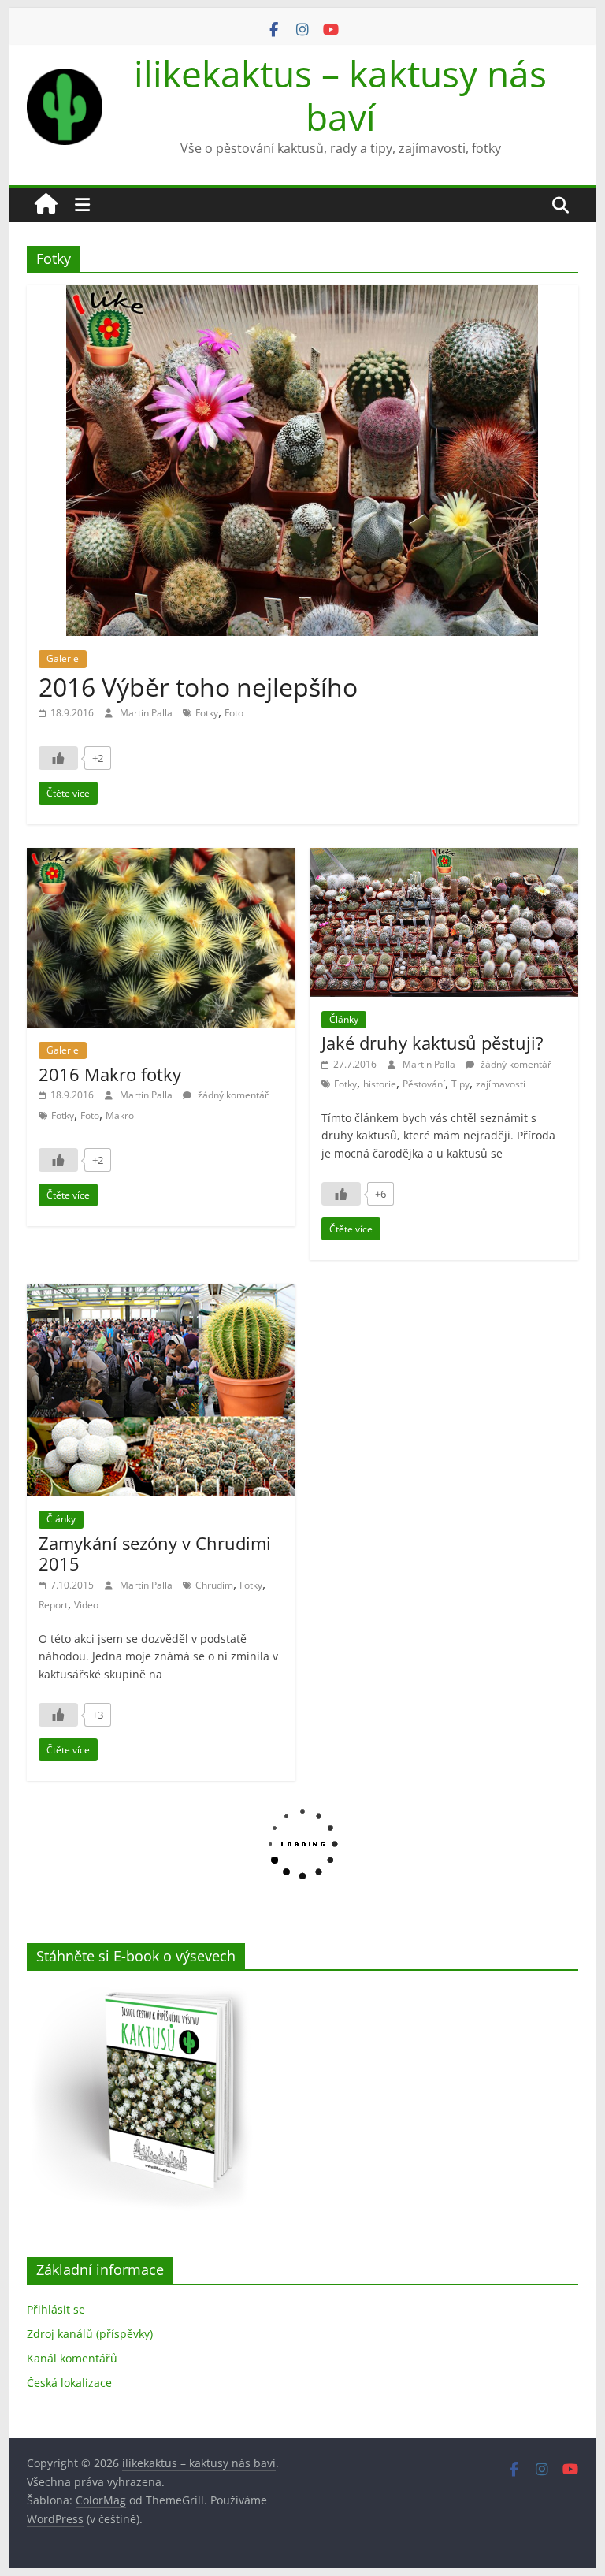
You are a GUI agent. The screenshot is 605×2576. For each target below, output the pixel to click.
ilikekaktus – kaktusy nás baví (340, 95)
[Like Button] (58, 758)
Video (86, 1605)
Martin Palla (147, 713)
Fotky (207, 713)
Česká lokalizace (69, 2383)
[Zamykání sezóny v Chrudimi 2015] (161, 1293)
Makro (120, 1115)
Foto (234, 713)
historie (380, 1084)
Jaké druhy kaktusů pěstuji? (432, 1043)
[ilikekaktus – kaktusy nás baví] (46, 205)
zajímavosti (501, 1084)
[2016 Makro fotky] (161, 857)
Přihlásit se (56, 2309)
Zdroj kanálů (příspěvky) (90, 2334)
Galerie (63, 658)
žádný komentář (232, 1095)
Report (53, 1605)
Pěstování (424, 1084)
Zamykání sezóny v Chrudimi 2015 (155, 1553)
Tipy (460, 1084)
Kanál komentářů (72, 2358)
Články (344, 1019)
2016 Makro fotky (110, 1074)
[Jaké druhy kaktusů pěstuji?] (444, 857)
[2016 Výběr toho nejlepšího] (302, 295)
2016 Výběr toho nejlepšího (198, 687)
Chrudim (214, 1585)
